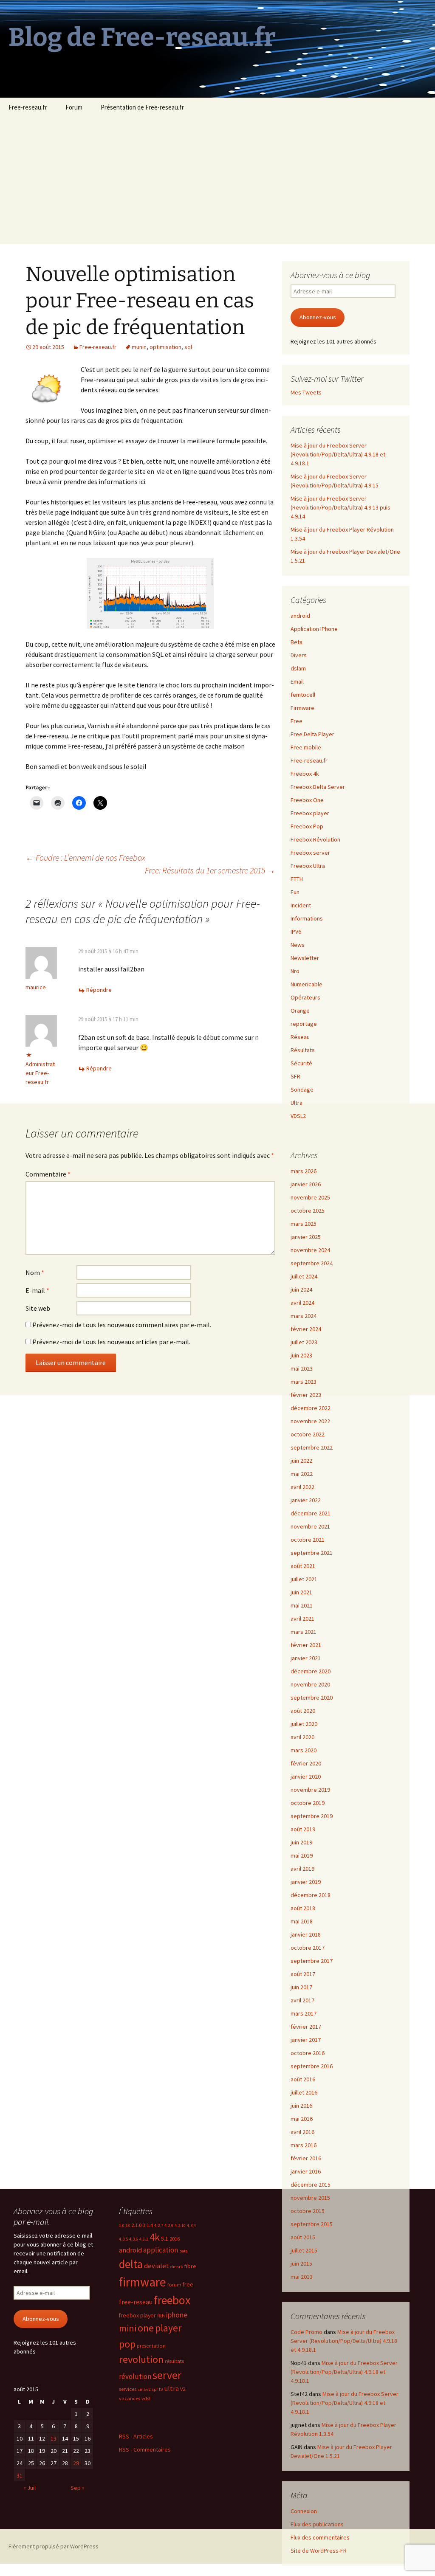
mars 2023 (304, 1382)
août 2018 (303, 1908)
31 (20, 2475)
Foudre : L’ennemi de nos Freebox (85, 857)
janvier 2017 (306, 2040)
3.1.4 (148, 2225)
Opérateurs (305, 997)
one (146, 2328)
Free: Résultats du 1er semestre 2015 (210, 870)
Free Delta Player (312, 734)
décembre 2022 (311, 1408)
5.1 (165, 2238)
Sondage (302, 1090)
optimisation (165, 347)
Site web (38, 1308)
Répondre (99, 990)
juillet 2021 (304, 1579)
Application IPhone (314, 629)
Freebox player (310, 813)
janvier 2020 (306, 1776)
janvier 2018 (306, 1934)
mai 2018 (302, 1921)
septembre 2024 (312, 1263)
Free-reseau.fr (28, 107)
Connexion (304, 2511)
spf (155, 2389)
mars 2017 (304, 2013)
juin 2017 (301, 1987)
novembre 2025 (310, 1197)
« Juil (30, 2488)
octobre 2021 (308, 1540)
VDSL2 (298, 1116)
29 (76, 2463)
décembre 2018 (311, 1895)
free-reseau (136, 2302)
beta (184, 2251)
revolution (141, 2359)
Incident (301, 905)
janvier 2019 (306, 1882)
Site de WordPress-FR (319, 2551)
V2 (183, 2389)
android (300, 616)
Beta (297, 642)
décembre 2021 (311, 1513)
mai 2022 (302, 1474)
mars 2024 (304, 1316)
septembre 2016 (312, 2066)
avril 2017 (302, 2000)
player (168, 2328)
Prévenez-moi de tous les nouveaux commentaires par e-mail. (122, 1325)
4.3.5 (123, 2239)
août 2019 (303, 1829)
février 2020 (306, 1763)
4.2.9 (169, 2225)
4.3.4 (191, 2225)
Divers (299, 655)
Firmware (302, 708)
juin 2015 (301, 2264)
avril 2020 (302, 1737)
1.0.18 (124, 2225)
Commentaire (48, 1174)
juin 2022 (301, 1461)
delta (131, 2264)
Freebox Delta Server (318, 787)
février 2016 (306, 2158)
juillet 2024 (304, 1276)
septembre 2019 (312, 1816)
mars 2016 (304, 2145)
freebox (172, 2300)
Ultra (297, 1103)
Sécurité (301, 1063)
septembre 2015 (312, 2224)
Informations (307, 918)
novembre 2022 (310, 1421)
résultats (174, 2361)
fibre (190, 2266)
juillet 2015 (304, 2250)
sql (188, 347)
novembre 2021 (310, 1526)
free (188, 2284)
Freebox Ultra (308, 866)
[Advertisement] (217, 180)
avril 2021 (302, 1619)
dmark (177, 2267)
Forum (74, 107)
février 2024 (306, 1329)
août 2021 (303, 1566)
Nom (35, 1273)
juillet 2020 (304, 1724)
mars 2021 (304, 1632)
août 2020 (303, 1711)
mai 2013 (302, 2277)
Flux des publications (317, 2524)
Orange (300, 1011)
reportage (304, 1024)
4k (155, 2237)
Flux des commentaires (320, 2537)
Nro (295, 971)
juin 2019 (301, 1842)
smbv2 (144, 2389)
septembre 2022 (312, 1447)
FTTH (297, 879)
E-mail (37, 1290)
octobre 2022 (308, 1434)
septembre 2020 (312, 1698)
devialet (157, 2266)
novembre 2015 (310, 2198)
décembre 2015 (311, 2185)
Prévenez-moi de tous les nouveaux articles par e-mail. (111, 1342)
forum (174, 2285)
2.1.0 (136, 2225)
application (161, 2250)
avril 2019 (302, 1869)
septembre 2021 (312, 1553)
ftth (161, 2316)
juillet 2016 (304, 2092)
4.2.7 (159, 2225)
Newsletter (305, 958)
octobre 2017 (308, 1948)
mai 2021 (302, 1605)
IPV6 (296, 932)
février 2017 (306, 2027)
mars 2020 (304, 1750)
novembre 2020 (310, 1684)
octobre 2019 (308, 1803)
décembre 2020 (311, 1671)
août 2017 (303, 1974)
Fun (295, 892)
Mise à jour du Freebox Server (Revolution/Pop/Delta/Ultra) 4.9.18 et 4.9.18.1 (338, 454)
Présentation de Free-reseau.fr (142, 107)
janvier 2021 (306, 1658)
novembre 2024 (310, 1250)
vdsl (146, 2398)
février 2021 (306, 1645)
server (167, 2375)
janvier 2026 (306, 1184)
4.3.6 (134, 2239)
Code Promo (306, 2332)
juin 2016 (301, 2106)
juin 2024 (301, 1289)
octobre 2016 (308, 2053)
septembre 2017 (312, 1961)
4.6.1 (144, 2239)
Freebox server (310, 853)
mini (128, 2328)
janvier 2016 (306, 2171)
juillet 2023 (304, 1342)
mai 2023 (302, 1368)
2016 (175, 2239)
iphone (177, 2315)
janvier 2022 (306, 1500)
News (298, 945)
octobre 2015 (308, 2211)
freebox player (137, 2315)
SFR (295, 1076)
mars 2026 (304, 1171)
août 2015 (303, 2237)
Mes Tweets (306, 392)
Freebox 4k (305, 774)
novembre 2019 (310, 1790)
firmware (143, 2282)
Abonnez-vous (318, 317)
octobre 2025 (308, 1211)
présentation (151, 2346)
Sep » (78, 2488)
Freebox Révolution (315, 839)
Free (297, 721)
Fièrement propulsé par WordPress (54, 2546)
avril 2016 (302, 2132)
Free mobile (306, 747)
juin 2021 (301, 1592)
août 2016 (303, 2079)
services (128, 2389)
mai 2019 (302, 1855)
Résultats (303, 1050)
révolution (135, 2376)
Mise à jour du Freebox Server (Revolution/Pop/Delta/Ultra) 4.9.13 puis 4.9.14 (340, 507)
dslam (298, 668)
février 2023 (306, 1395)
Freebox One (307, 800)
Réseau (300, 1037)
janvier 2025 (306, 1237)
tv (161, 2389)
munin (139, 347)
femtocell (303, 695)
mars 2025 (304, 1224)
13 (54, 2438)
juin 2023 (301, 1355)
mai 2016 (302, 2119)
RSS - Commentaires (145, 2449)
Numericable (306, 984)
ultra (172, 2388)
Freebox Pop (307, 826)
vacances (130, 2398)
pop (127, 2344)
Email (297, 681)
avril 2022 (302, 1487)
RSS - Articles (136, 2436)
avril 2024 (302, 1303)
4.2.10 (180, 2225)
